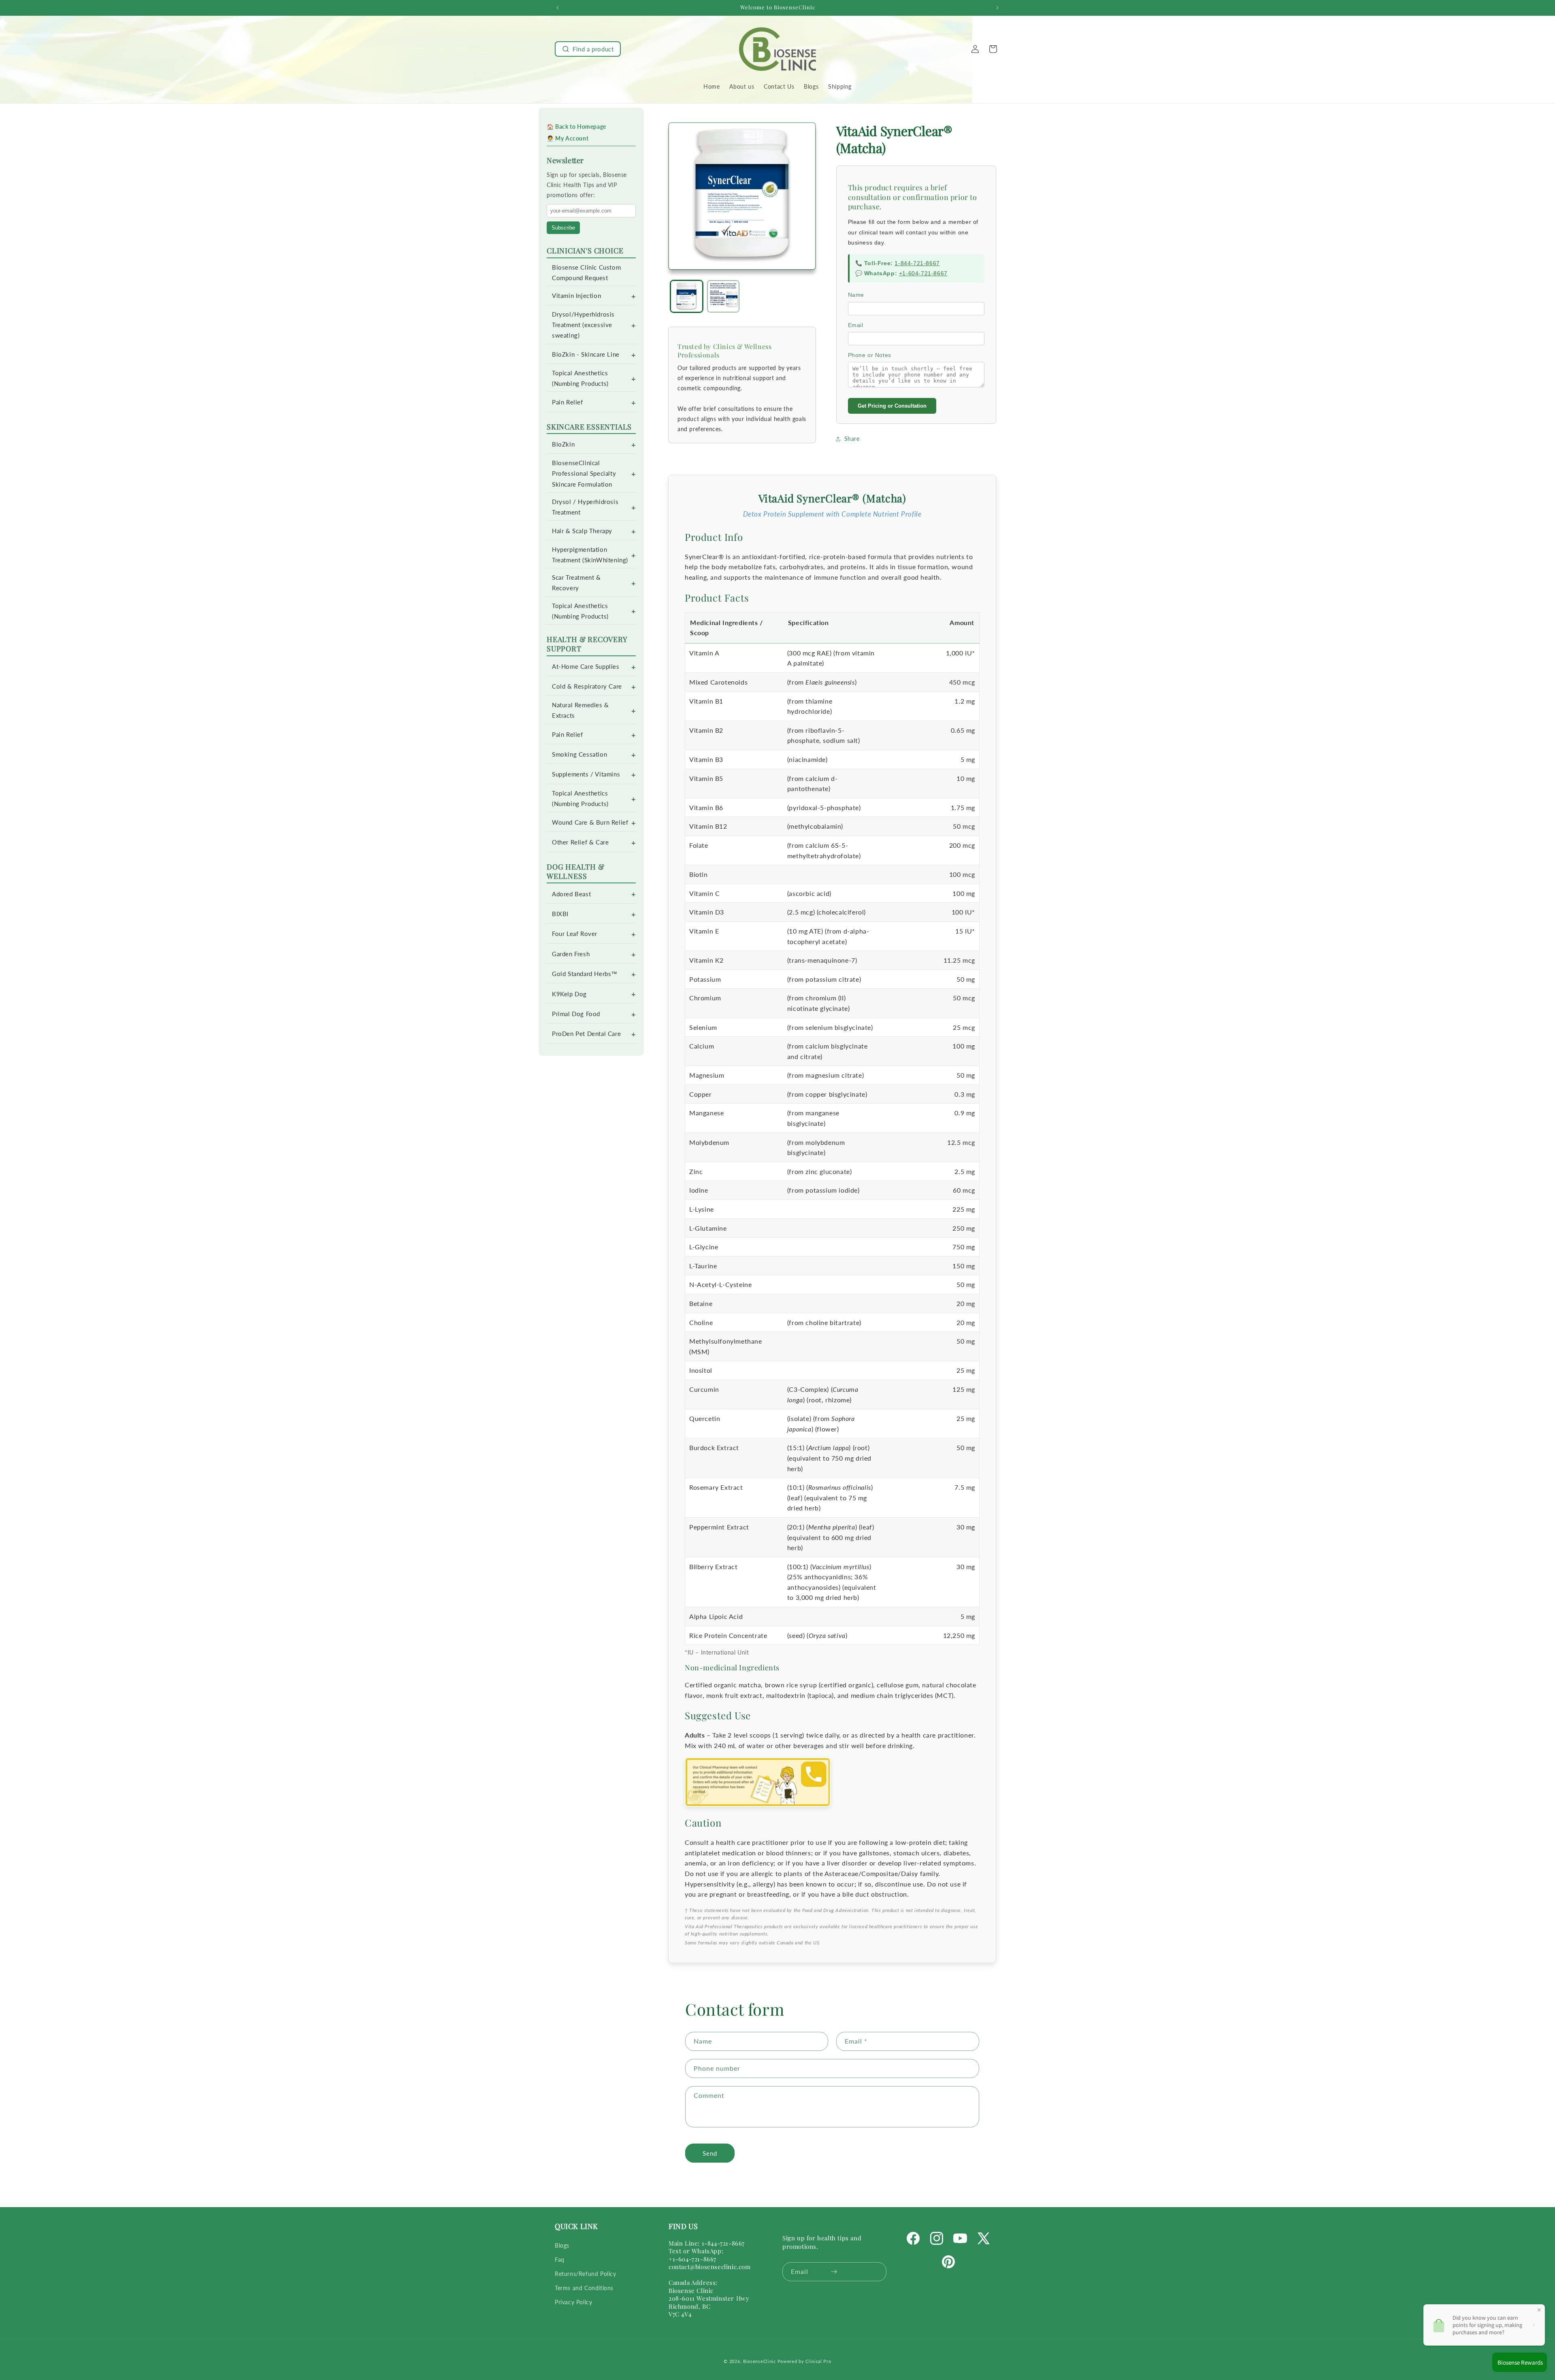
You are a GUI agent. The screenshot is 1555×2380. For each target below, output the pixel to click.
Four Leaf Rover (575, 934)
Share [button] (852, 439)
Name (856, 295)
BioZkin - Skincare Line (586, 354)
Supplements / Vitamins (586, 774)
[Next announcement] (997, 8)
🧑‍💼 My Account (568, 138)
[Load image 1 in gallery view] (687, 297)
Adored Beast (571, 894)
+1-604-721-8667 (923, 273)
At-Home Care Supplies (586, 667)
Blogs (562, 2245)
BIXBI (560, 914)
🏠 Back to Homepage (576, 127)
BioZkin (563, 444)
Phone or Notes (870, 355)
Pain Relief (568, 402)
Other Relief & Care (580, 842)
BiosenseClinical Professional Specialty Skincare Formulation (584, 473)
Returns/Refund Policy (586, 2274)
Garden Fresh (571, 954)
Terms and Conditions (584, 2288)
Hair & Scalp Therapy (582, 531)
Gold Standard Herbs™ (585, 974)
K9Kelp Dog (569, 994)
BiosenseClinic (759, 2361)
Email (856, 325)
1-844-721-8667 (917, 263)
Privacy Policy (573, 2302)
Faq (560, 2260)
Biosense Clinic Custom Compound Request (586, 273)
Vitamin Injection (576, 296)
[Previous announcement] (558, 8)
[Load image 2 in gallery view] (723, 297)
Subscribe (563, 228)
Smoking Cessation (579, 754)
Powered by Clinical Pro (804, 2361)
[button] (588, 49)
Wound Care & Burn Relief (590, 822)
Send (710, 2153)
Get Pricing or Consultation (892, 406)
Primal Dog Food (576, 1014)
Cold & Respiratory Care (587, 686)
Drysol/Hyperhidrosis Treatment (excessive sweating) (583, 325)
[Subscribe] (834, 2272)
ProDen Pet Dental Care (586, 1034)
